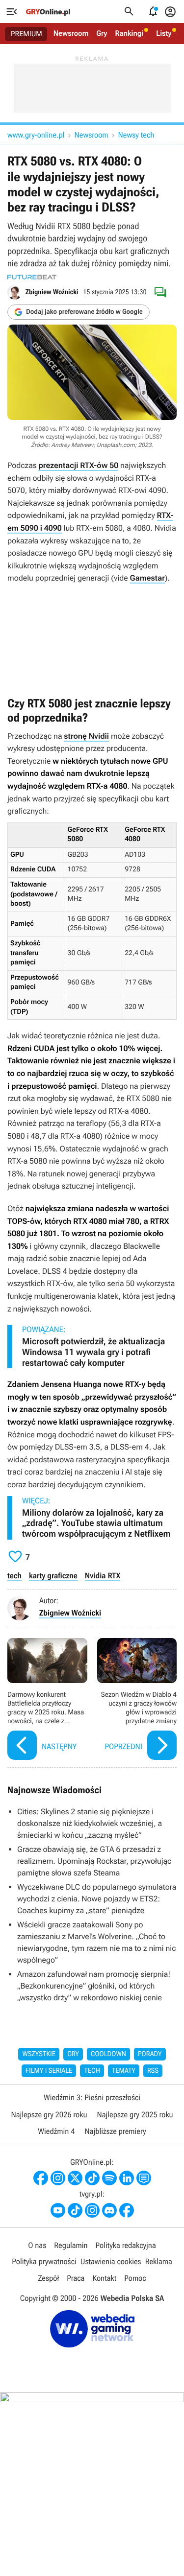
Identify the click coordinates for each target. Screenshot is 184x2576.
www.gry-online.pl (36, 135)
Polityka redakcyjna (126, 2245)
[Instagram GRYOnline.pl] (58, 2178)
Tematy (124, 2071)
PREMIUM (26, 34)
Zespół (48, 2278)
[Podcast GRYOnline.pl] (109, 2178)
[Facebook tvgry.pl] (127, 2210)
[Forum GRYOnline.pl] (144, 2178)
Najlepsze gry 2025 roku (135, 2115)
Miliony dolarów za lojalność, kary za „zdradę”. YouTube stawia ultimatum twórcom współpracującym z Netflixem (96, 1523)
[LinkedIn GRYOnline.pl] (127, 2178)
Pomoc (135, 2278)
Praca (76, 2278)
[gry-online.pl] (48, 12)
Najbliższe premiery (115, 2131)
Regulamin (71, 2245)
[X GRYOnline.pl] (75, 2178)
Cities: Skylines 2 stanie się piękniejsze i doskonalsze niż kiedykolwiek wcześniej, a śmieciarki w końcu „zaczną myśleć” (90, 1823)
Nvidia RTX (103, 1576)
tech (14, 1576)
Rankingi (129, 33)
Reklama (159, 2261)
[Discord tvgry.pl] (109, 2210)
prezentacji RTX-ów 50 (78, 465)
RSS (153, 2071)
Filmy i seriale (49, 2071)
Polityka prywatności (44, 2261)
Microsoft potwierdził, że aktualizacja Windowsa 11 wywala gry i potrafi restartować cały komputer (93, 1352)
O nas (37, 2245)
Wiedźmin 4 (56, 2131)
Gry (102, 33)
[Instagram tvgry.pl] (92, 2210)
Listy (164, 33)
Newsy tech (136, 135)
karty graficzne (53, 1576)
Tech (92, 2071)
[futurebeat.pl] (32, 277)
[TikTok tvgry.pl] (75, 2210)
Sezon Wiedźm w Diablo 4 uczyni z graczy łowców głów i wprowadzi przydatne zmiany (137, 1700)
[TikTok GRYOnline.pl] (92, 2178)
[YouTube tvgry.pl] (58, 2210)
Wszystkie (39, 2054)
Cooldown (108, 2054)
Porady (150, 2054)
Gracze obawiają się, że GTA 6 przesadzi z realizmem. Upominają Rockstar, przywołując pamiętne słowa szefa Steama (94, 1861)
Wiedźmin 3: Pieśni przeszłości (92, 2097)
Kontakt (104, 2278)
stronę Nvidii (86, 736)
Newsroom (71, 33)
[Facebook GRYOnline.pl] (41, 2178)
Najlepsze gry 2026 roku (49, 2115)
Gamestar (147, 578)
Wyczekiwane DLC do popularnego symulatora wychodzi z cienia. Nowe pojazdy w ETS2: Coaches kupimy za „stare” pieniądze (97, 1899)
